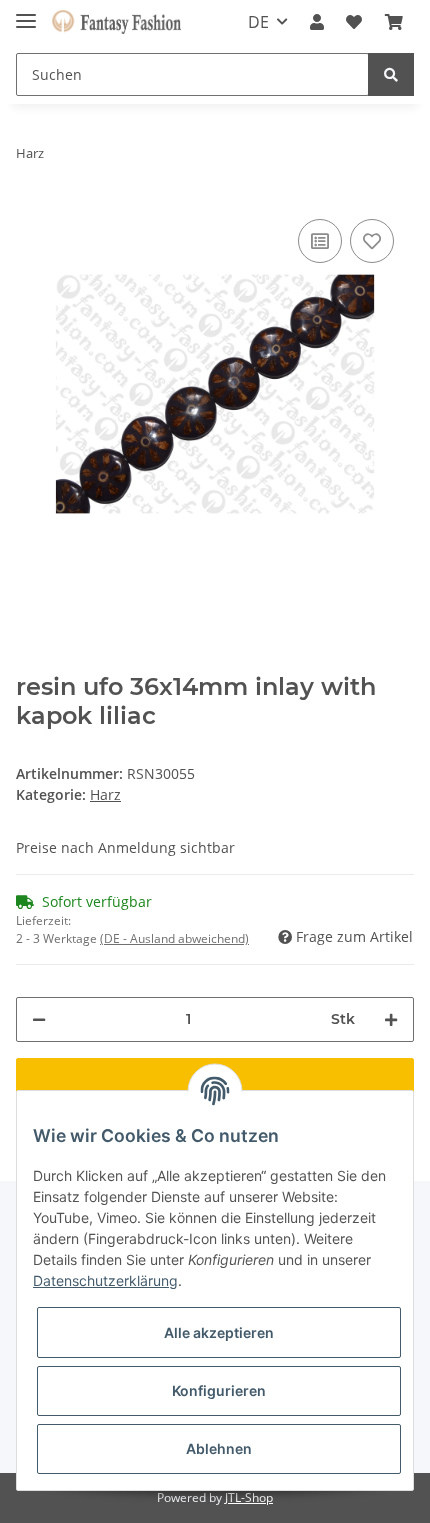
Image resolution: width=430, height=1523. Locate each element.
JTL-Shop (249, 1497)
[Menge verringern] (39, 1019)
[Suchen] (391, 74)
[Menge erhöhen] (391, 1019)
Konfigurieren (219, 1390)
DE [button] (258, 22)
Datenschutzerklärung (105, 1280)
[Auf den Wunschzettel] (372, 241)
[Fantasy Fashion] (116, 22)
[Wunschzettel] (354, 22)
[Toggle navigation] (26, 12)
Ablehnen (219, 1448)
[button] (317, 22)
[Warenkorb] (394, 22)
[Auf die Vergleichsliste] (320, 241)
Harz (105, 794)
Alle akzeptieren (219, 1332)
